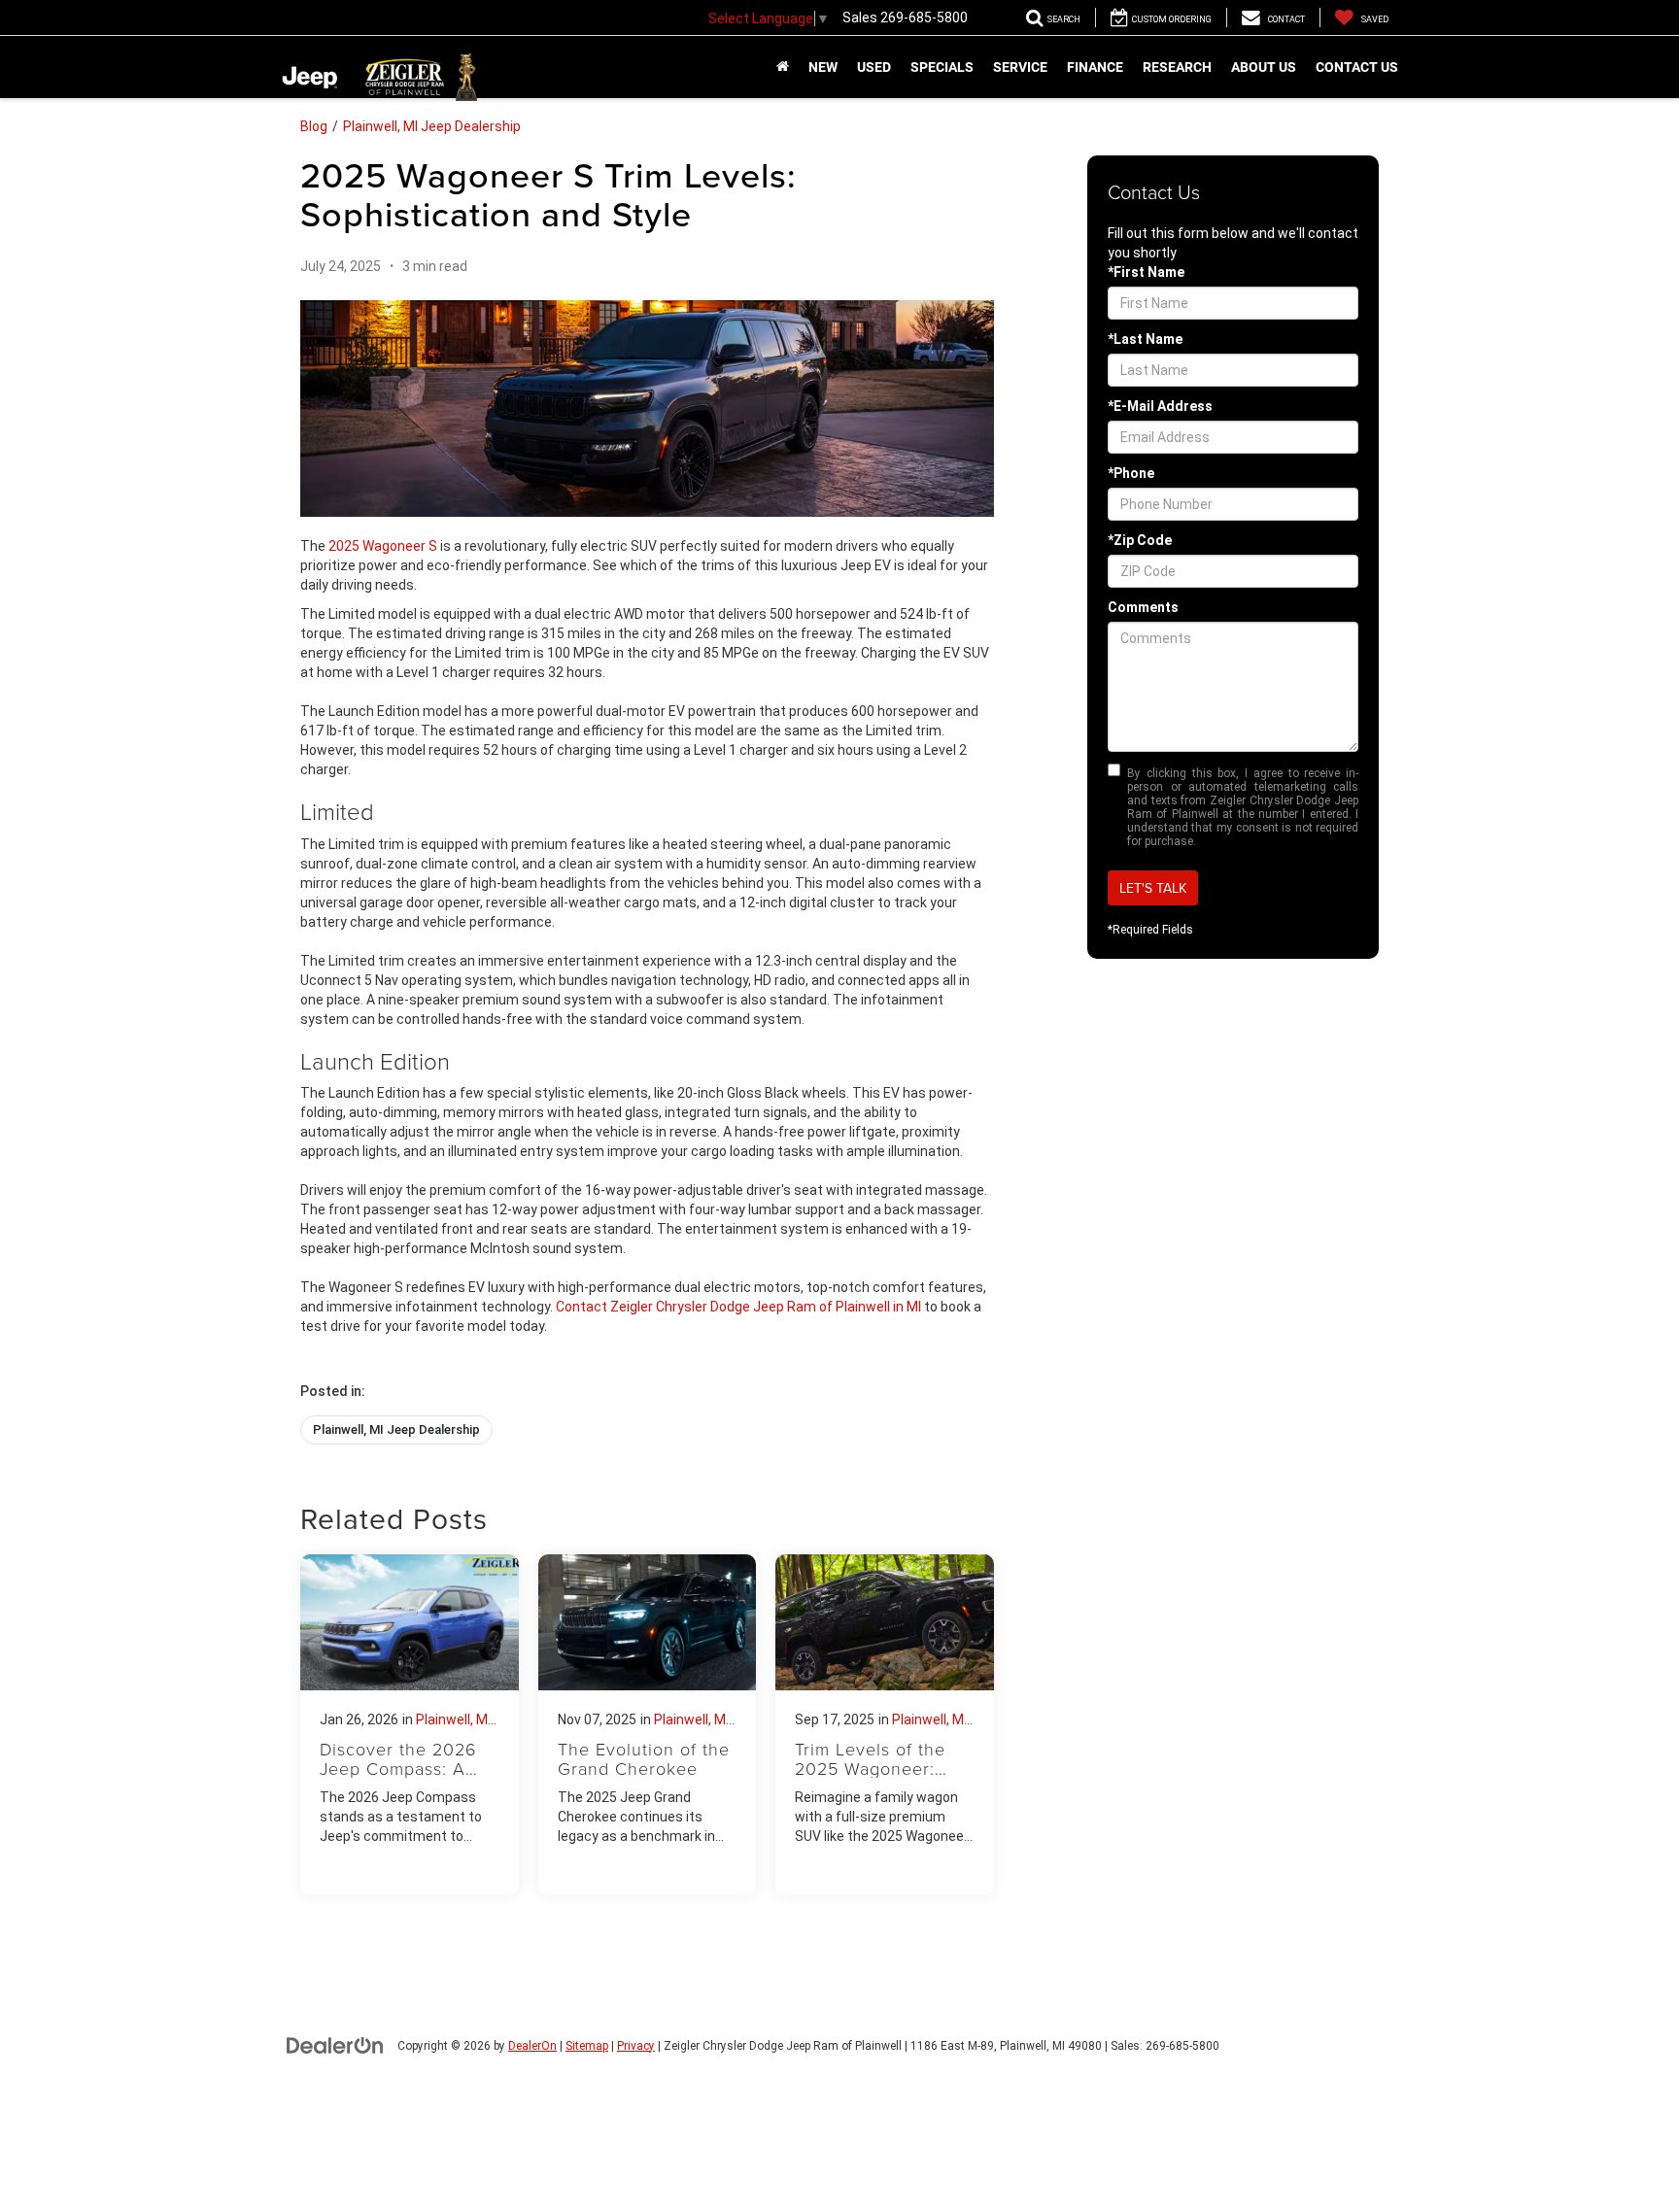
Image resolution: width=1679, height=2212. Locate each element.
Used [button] (874, 67)
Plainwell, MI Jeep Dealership (432, 126)
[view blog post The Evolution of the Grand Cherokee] (648, 1725)
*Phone (1131, 473)
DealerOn (532, 2046)
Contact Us (1357, 67)
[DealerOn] (335, 2045)
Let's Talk (1153, 888)
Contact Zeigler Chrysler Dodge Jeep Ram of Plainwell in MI (738, 1307)
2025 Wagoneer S (383, 546)
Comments (1143, 607)
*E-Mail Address (1160, 406)
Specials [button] (942, 67)
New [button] (823, 67)
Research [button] (1177, 67)
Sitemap (587, 2046)
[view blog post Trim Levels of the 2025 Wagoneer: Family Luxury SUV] (885, 1725)
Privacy (636, 2046)
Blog (314, 126)
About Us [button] (1264, 67)
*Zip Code (1140, 540)
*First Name (1146, 272)
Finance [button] (1095, 67)
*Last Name (1145, 339)
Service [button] (1020, 67)
